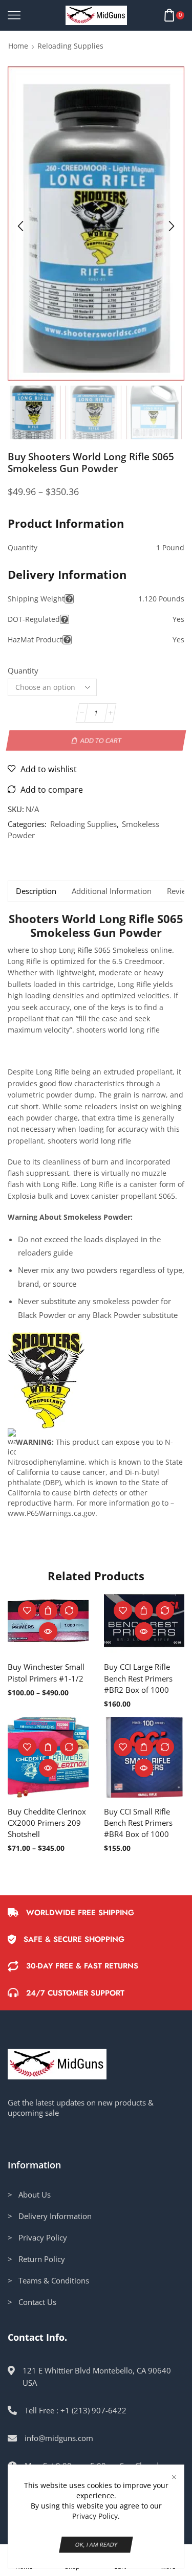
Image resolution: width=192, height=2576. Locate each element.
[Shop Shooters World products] (46, 1380)
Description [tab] (36, 891)
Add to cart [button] (144, 1610)
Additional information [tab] (112, 891)
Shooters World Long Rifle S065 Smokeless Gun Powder (96, 926)
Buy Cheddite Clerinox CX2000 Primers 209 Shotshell (47, 1823)
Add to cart (101, 741)
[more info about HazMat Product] (67, 640)
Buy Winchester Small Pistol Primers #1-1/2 (46, 1672)
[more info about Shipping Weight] (69, 599)
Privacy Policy (95, 2516)
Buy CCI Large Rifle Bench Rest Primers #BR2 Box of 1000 (138, 1678)
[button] (20, 226)
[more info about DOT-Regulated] (65, 619)
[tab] (36, 891)
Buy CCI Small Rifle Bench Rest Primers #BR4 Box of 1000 (138, 1823)
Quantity (23, 670)
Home (18, 46)
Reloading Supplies (70, 46)
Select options (48, 1610)
